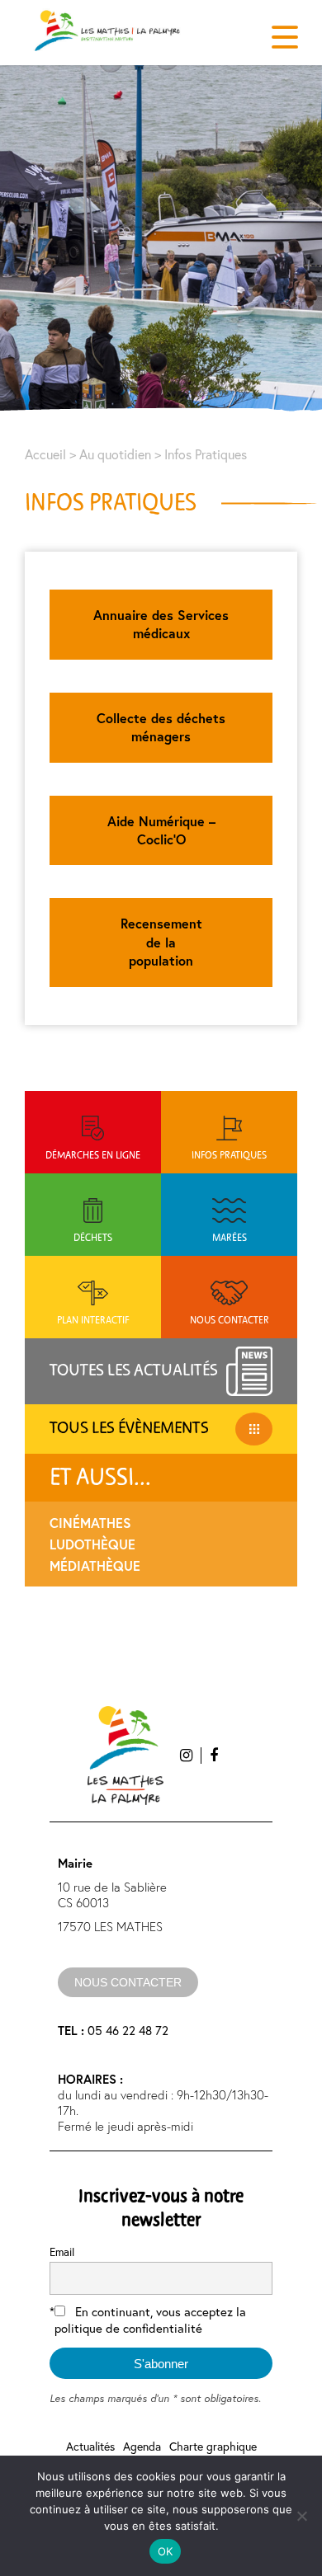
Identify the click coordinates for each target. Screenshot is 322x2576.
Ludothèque (92, 1544)
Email (62, 2252)
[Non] (301, 2516)
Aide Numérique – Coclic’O (161, 830)
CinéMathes (90, 1523)
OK (166, 2551)
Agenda (142, 2446)
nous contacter (128, 1982)
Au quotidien (115, 454)
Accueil (45, 454)
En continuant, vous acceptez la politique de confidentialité (150, 2320)
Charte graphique (213, 2446)
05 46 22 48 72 (113, 2030)
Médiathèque (95, 1565)
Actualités (90, 2446)
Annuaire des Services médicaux (161, 624)
